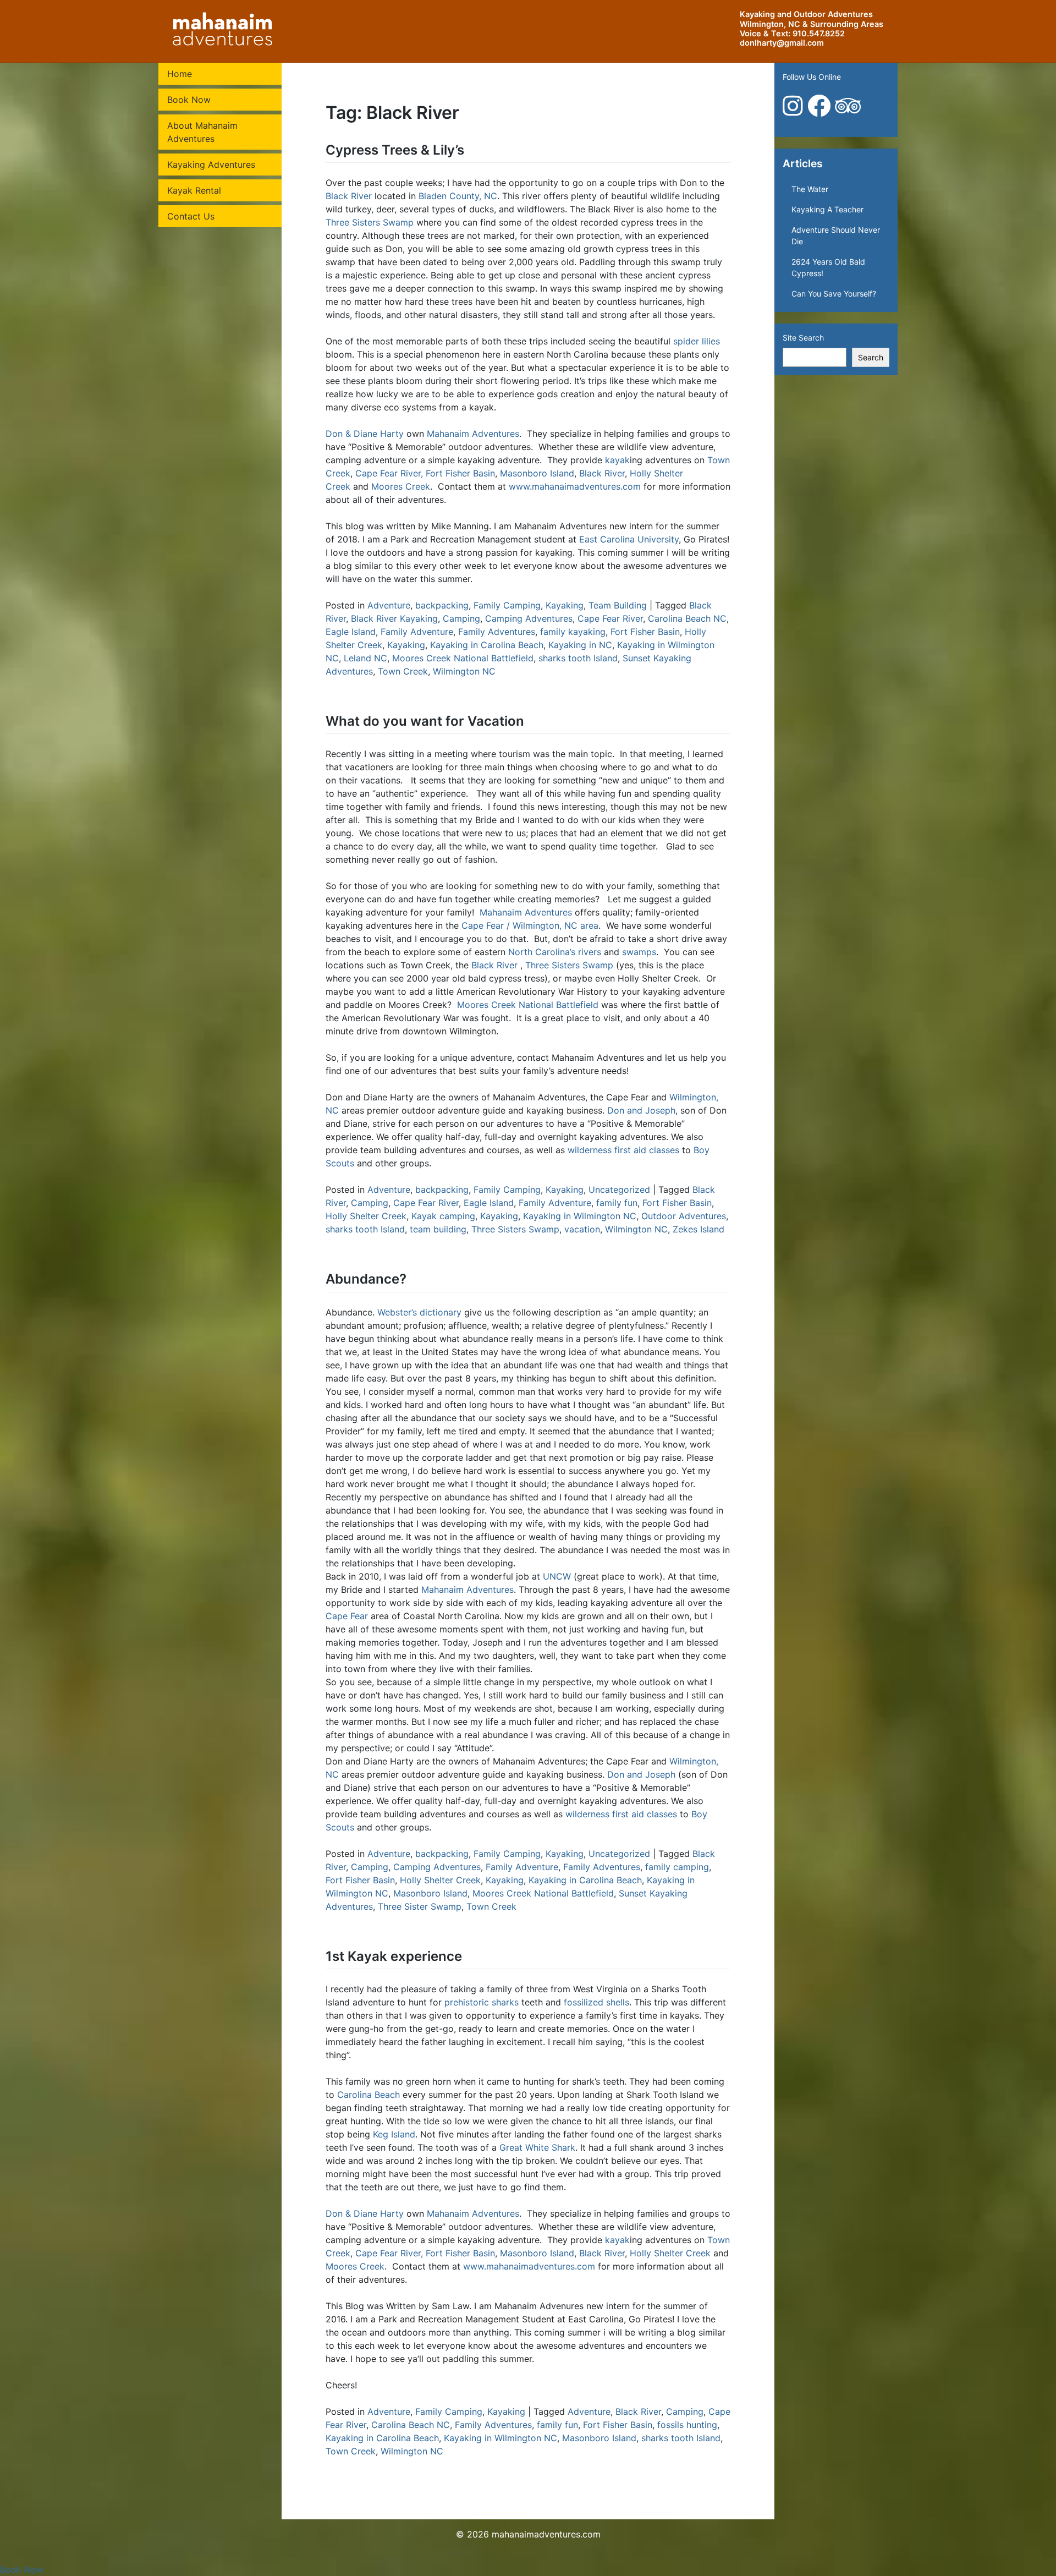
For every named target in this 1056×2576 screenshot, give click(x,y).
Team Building (618, 605)
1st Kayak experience (394, 1956)
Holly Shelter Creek (366, 1216)
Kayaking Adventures (211, 165)
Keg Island (394, 2134)
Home (180, 74)
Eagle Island (351, 632)
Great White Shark (537, 2147)
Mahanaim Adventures (473, 434)
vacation (582, 1229)
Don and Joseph (641, 1110)
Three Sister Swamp (420, 1906)
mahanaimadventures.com (546, 2534)
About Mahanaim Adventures (202, 132)
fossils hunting (687, 2425)
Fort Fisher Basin (460, 473)
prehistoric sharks (482, 2002)
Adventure (389, 605)
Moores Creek (401, 486)
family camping (677, 1867)
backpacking (442, 605)
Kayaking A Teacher (827, 209)
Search (871, 357)
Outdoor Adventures (684, 1216)
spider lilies (697, 341)
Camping (461, 618)
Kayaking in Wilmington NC (580, 1216)
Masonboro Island (537, 473)
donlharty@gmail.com (782, 43)
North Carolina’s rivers (555, 952)
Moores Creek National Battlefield (463, 658)
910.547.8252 (819, 33)
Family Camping (507, 605)
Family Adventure (417, 632)
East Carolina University (629, 539)
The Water (810, 189)
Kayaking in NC (580, 645)
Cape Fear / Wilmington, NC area (530, 925)
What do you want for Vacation (425, 721)
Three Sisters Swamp (370, 222)
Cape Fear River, (389, 473)
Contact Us (191, 216)
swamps (639, 952)
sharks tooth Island (578, 658)
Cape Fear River (610, 618)
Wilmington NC (464, 671)
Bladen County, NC (458, 196)
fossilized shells (596, 2002)
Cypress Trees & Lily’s (395, 150)
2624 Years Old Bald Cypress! (828, 267)
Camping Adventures (529, 618)
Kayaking (565, 605)
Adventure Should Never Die (836, 235)
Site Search (803, 338)
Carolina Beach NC (687, 618)
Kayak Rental (194, 190)
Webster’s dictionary (419, 1312)
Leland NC (365, 658)
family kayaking (573, 632)
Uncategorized (619, 1190)
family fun (617, 1203)
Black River (349, 196)
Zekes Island (698, 1229)
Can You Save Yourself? (834, 294)
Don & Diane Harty (365, 434)
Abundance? (366, 1279)
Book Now (189, 100)
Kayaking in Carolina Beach (487, 645)
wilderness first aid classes (623, 1150)
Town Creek (403, 671)
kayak (617, 460)
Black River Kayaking (394, 618)
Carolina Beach (369, 2095)
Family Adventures (497, 632)
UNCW (557, 1576)
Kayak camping (443, 1216)
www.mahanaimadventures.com (575, 486)
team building (438, 1229)
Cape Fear (347, 1616)
